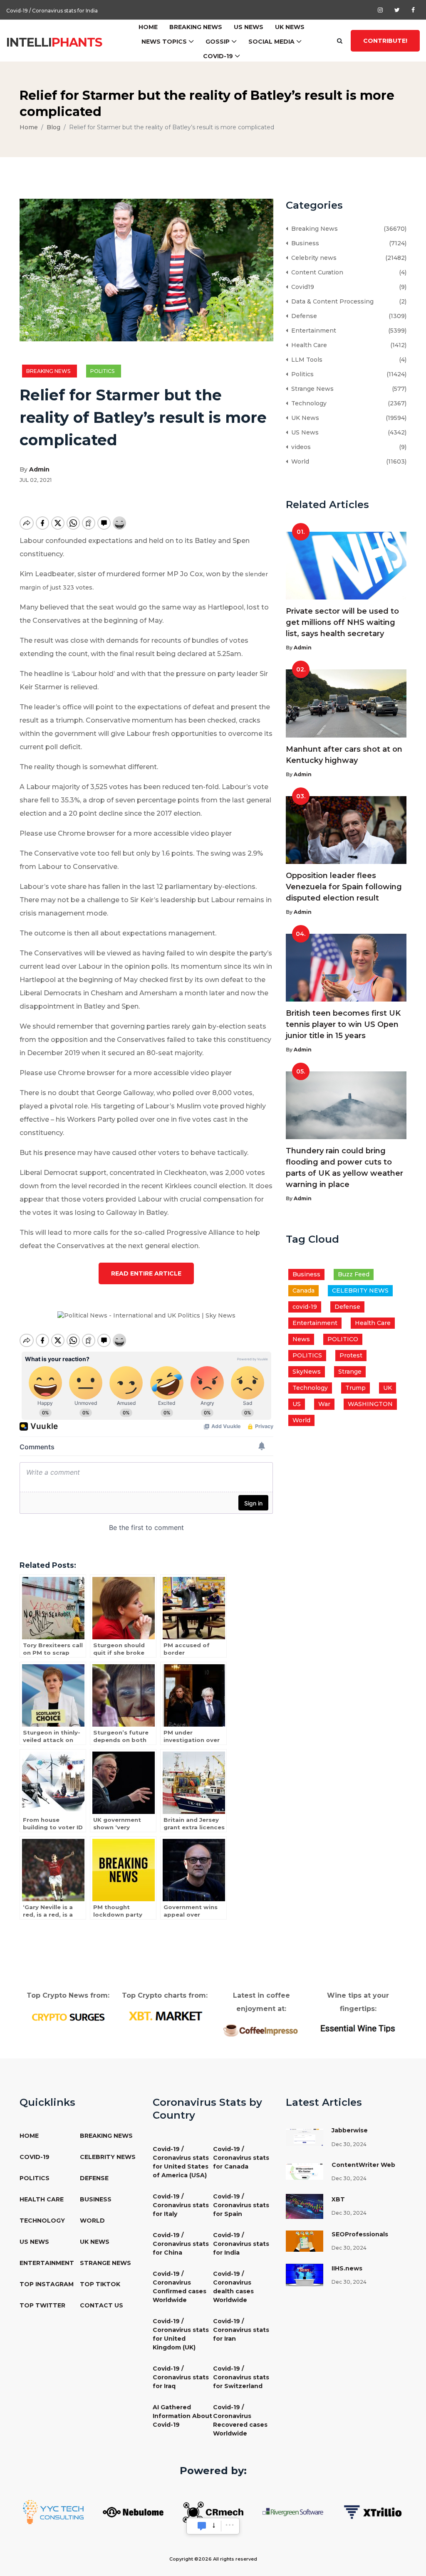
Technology (307, 403)
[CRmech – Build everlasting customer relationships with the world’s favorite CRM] (213, 2512)
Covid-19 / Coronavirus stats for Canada (241, 2158)
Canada (303, 1290)
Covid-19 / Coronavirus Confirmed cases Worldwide (180, 2287)
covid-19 (305, 1307)
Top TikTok (100, 2284)
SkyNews (307, 1372)
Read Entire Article (146, 1273)
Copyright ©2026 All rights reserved (213, 2559)
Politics (104, 371)
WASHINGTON (370, 1404)
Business (303, 243)
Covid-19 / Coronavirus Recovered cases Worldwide (240, 2420)
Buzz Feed (354, 1274)
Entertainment (312, 331)
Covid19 (301, 287)
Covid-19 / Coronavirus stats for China (181, 2244)
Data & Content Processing (331, 301)
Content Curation (316, 272)
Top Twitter (42, 2305)
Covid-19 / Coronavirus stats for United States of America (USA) (181, 2162)
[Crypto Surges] (68, 2016)
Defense (302, 316)
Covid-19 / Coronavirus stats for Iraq (181, 2377)
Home (148, 27)
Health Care (307, 345)
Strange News (311, 389)
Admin (39, 469)
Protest (351, 1355)
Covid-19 (218, 56)
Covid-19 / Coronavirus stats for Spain (241, 2205)
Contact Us (102, 2305)
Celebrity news (312, 258)
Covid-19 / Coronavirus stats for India (52, 10)
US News (249, 27)
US (297, 1404)
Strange (350, 1372)
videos (299, 447)
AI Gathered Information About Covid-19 (182, 2416)
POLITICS (307, 1355)
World (298, 461)
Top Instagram (47, 2284)
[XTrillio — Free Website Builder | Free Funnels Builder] (373, 2512)
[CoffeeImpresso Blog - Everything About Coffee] (261, 2030)
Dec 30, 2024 (349, 2144)
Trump (355, 1388)
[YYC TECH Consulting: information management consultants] (53, 2512)
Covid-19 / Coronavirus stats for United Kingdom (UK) (181, 2334)
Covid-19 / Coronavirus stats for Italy (181, 2205)
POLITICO (343, 1339)
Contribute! (385, 41)
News (301, 1339)
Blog (53, 127)
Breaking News (196, 27)
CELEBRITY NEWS (360, 1290)
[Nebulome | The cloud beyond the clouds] (133, 2512)
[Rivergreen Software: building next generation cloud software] (293, 2512)
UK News (290, 27)
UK (388, 1388)
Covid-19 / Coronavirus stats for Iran (241, 2330)
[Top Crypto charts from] (165, 2016)
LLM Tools (305, 360)
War (324, 1404)
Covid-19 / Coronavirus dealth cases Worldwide (233, 2287)
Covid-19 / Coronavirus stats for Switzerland (241, 2377)
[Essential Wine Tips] (358, 2028)
